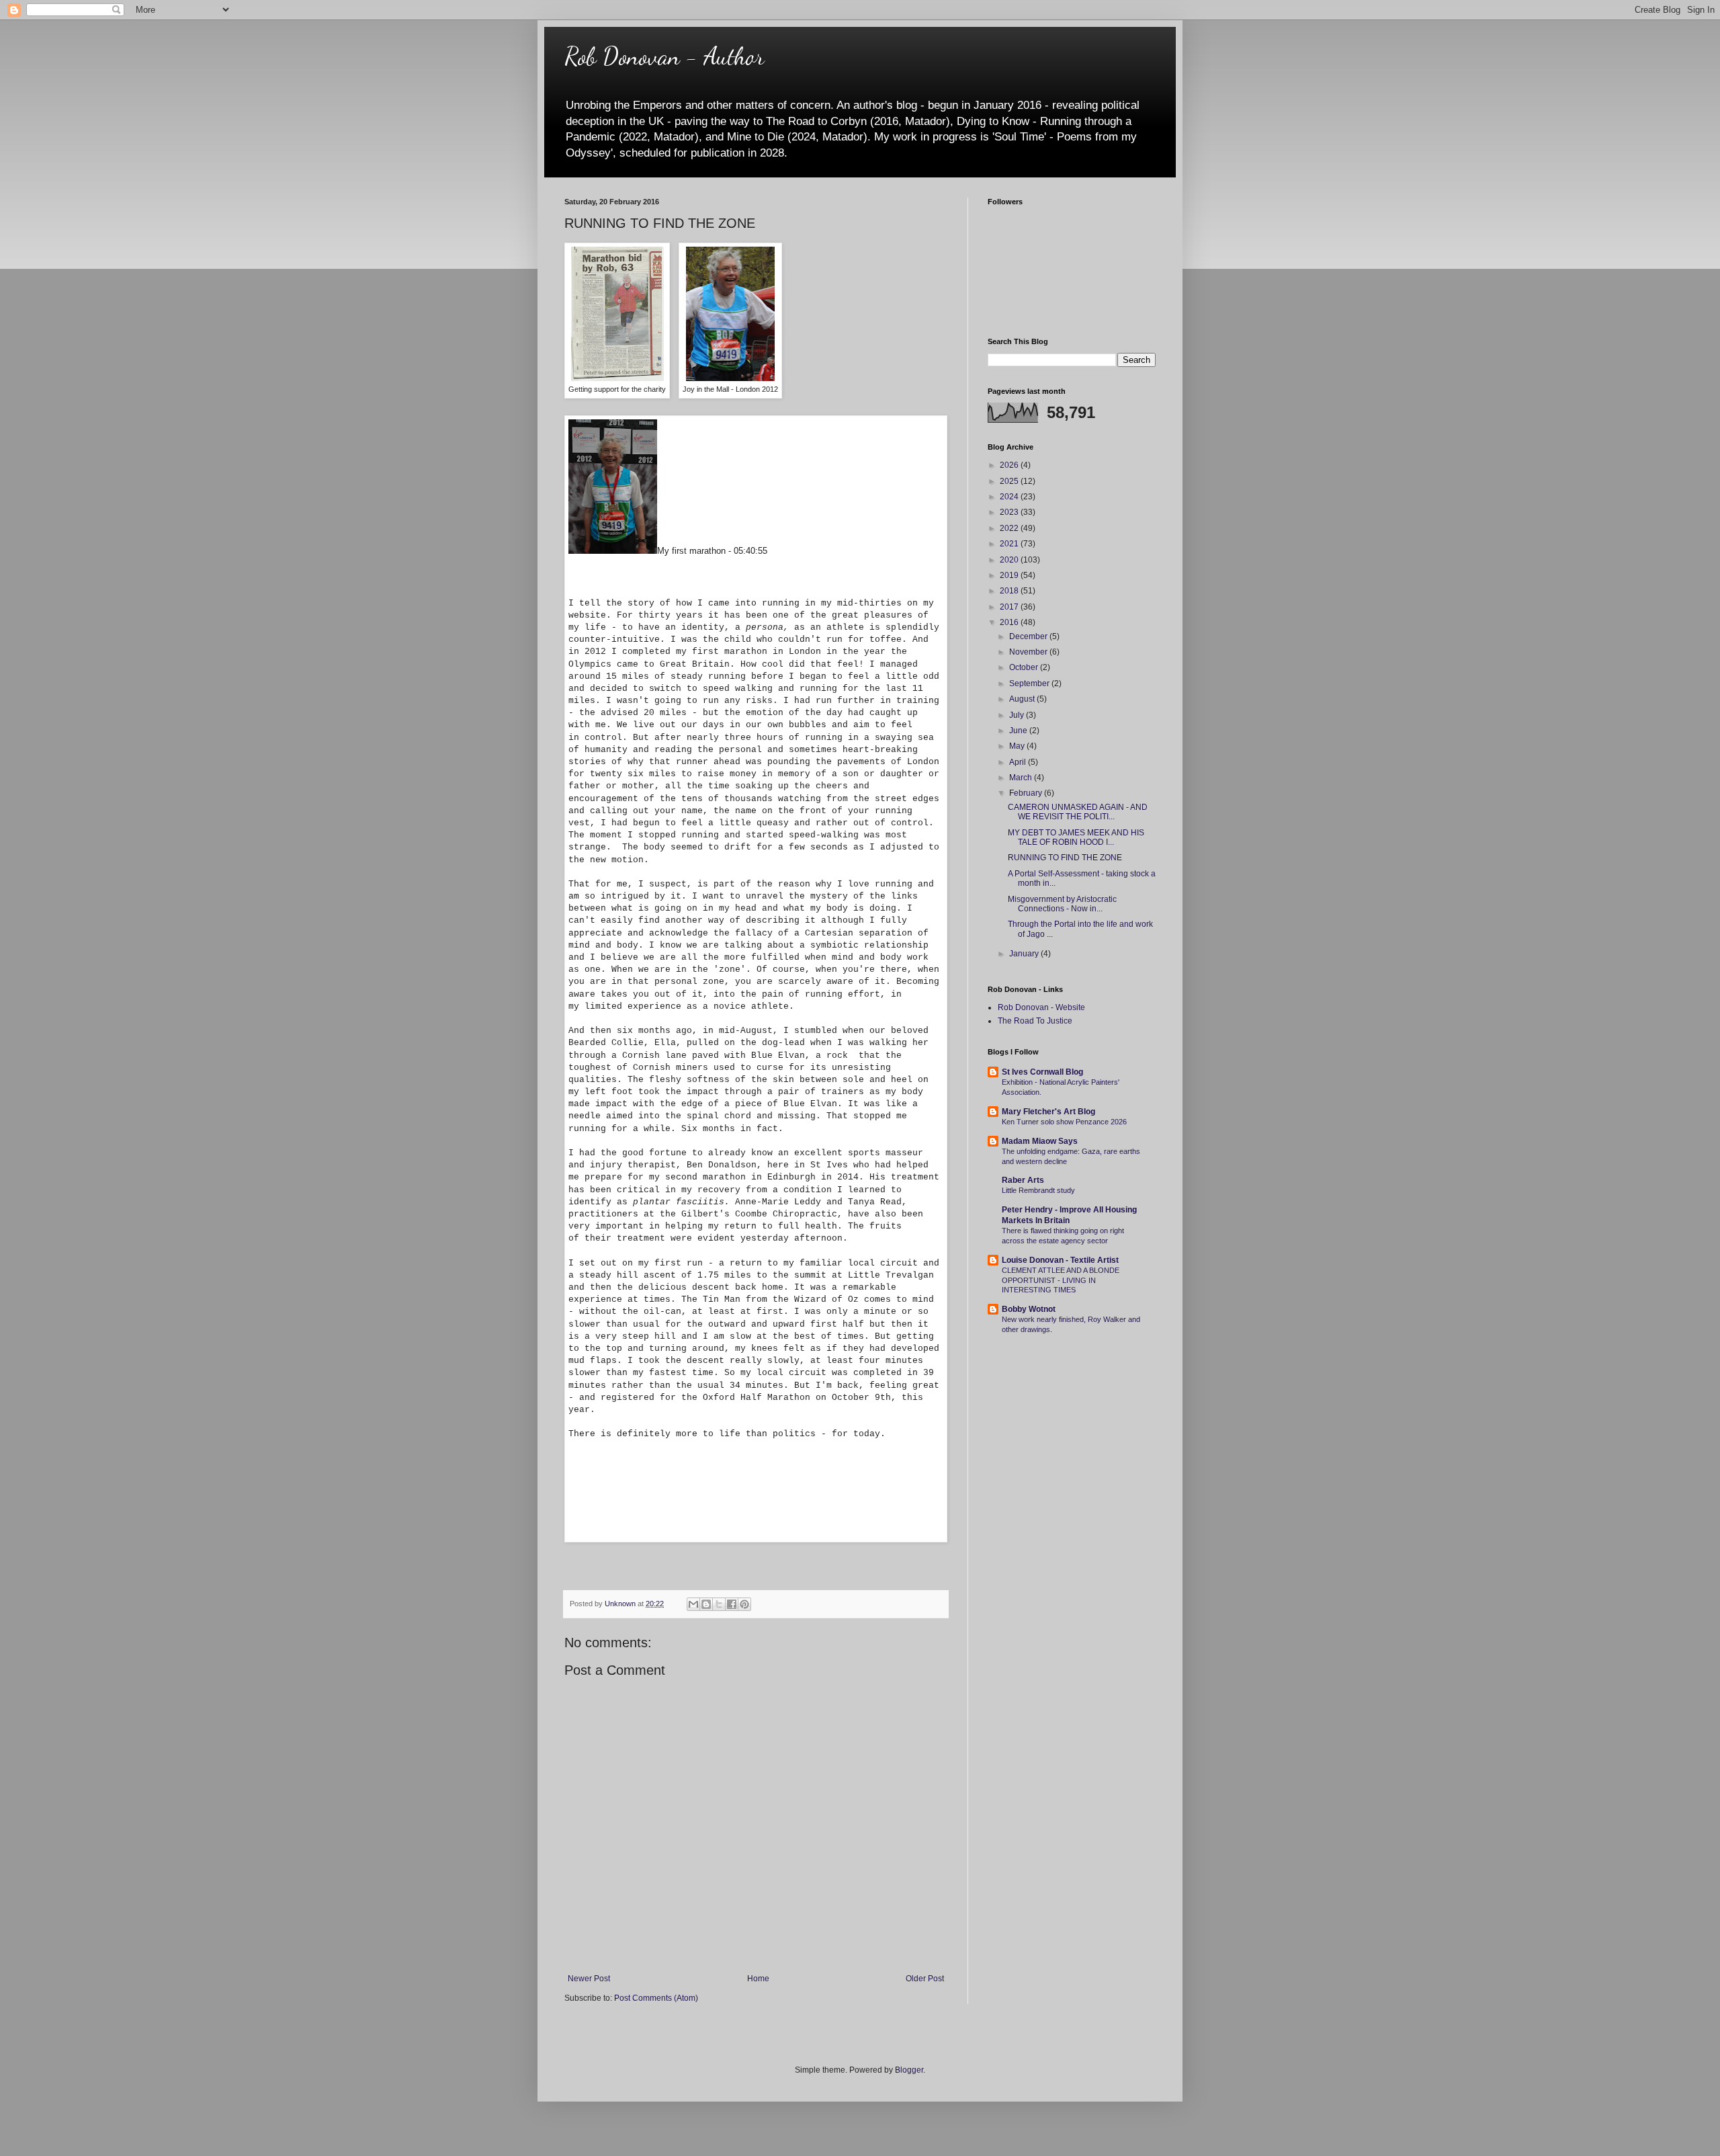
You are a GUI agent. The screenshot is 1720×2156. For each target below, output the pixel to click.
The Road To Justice (1035, 1021)
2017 (1010, 607)
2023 (1010, 512)
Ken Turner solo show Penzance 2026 (1064, 1122)
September (1030, 683)
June (1019, 731)
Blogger (909, 2070)
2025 (1010, 481)
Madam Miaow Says (1040, 1141)
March (1022, 778)
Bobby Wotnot (1029, 1309)
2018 (1010, 591)
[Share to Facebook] (732, 1604)
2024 (1010, 497)
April (1019, 762)
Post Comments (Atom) (656, 1998)
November (1029, 652)
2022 (1010, 528)
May (1018, 746)
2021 (1010, 544)
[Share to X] (719, 1604)
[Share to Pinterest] (744, 1604)
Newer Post (589, 1979)
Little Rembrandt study (1038, 1190)
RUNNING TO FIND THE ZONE (1065, 858)
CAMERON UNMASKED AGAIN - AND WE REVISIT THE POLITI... (1078, 812)
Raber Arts (1023, 1180)
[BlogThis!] (706, 1604)
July (1018, 715)
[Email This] (693, 1604)
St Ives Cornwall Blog (1042, 1072)
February (1027, 793)
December (1029, 636)
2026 (1010, 465)
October (1025, 667)
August (1023, 699)
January (1025, 954)
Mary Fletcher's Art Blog (1048, 1112)
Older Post (925, 1979)
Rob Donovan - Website (1041, 1007)
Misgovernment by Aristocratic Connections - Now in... (1062, 904)
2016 (1010, 622)
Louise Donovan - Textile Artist (1060, 1260)
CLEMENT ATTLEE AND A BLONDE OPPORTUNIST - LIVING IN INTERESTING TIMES (1061, 1280)
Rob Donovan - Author (664, 56)
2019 (1010, 575)
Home (758, 1979)
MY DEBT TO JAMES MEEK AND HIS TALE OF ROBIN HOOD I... (1076, 837)
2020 (1010, 560)
